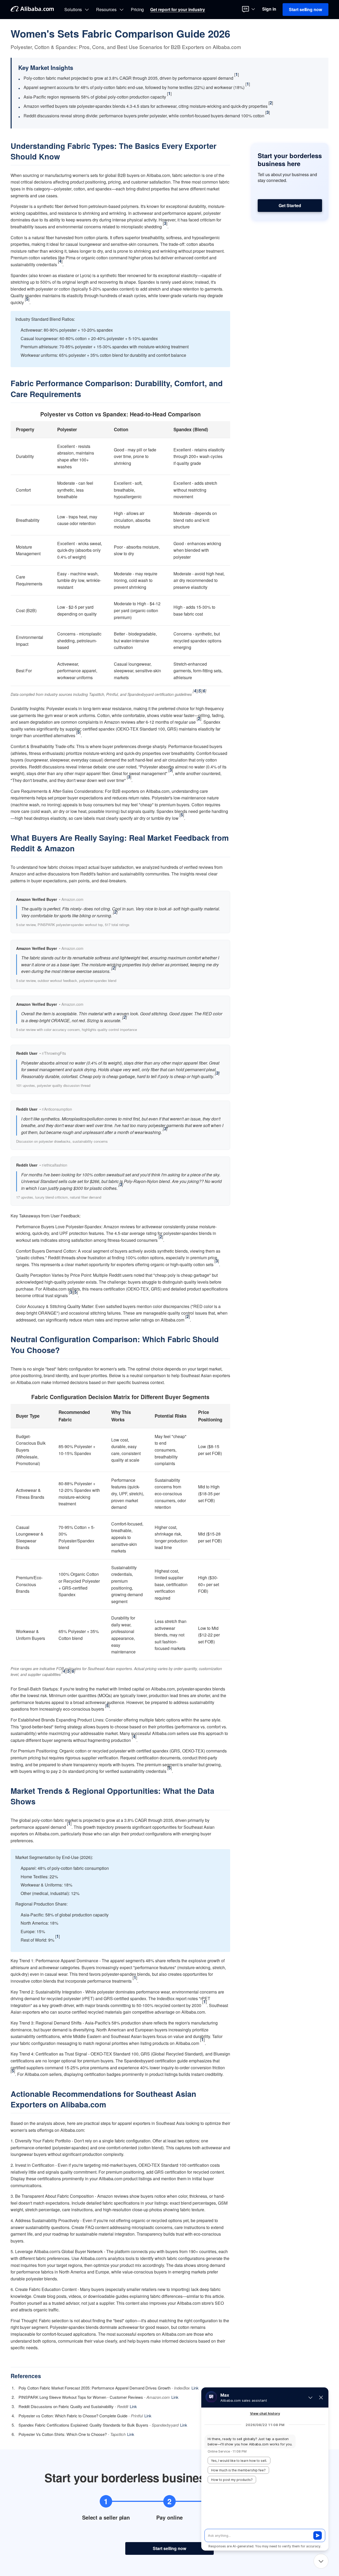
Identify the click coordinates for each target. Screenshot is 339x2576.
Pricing (137, 10)
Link (195, 2388)
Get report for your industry (178, 10)
